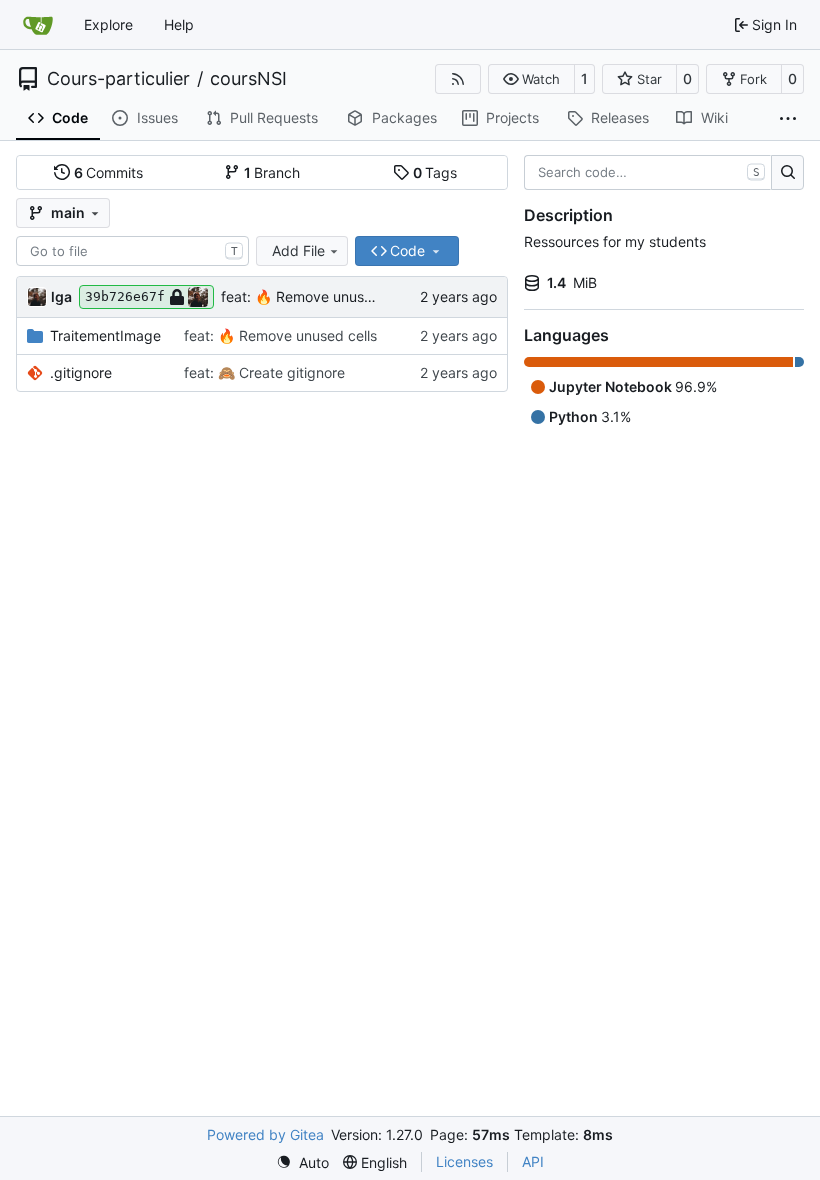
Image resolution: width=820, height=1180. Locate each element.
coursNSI (248, 79)
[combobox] (132, 251)
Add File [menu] (298, 250)
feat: (238, 296)
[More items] (788, 119)
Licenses (464, 1161)
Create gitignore (290, 372)
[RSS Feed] (458, 79)
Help (179, 24)
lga (61, 296)
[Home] (38, 25)
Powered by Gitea (265, 1134)
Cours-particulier (118, 79)
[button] (531, 79)
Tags (435, 172)
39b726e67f (125, 296)
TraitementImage (105, 335)
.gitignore (81, 372)
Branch (272, 172)
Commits (109, 172)
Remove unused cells (343, 296)
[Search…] (787, 173)
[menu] (302, 1162)
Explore (108, 24)
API (533, 1161)
